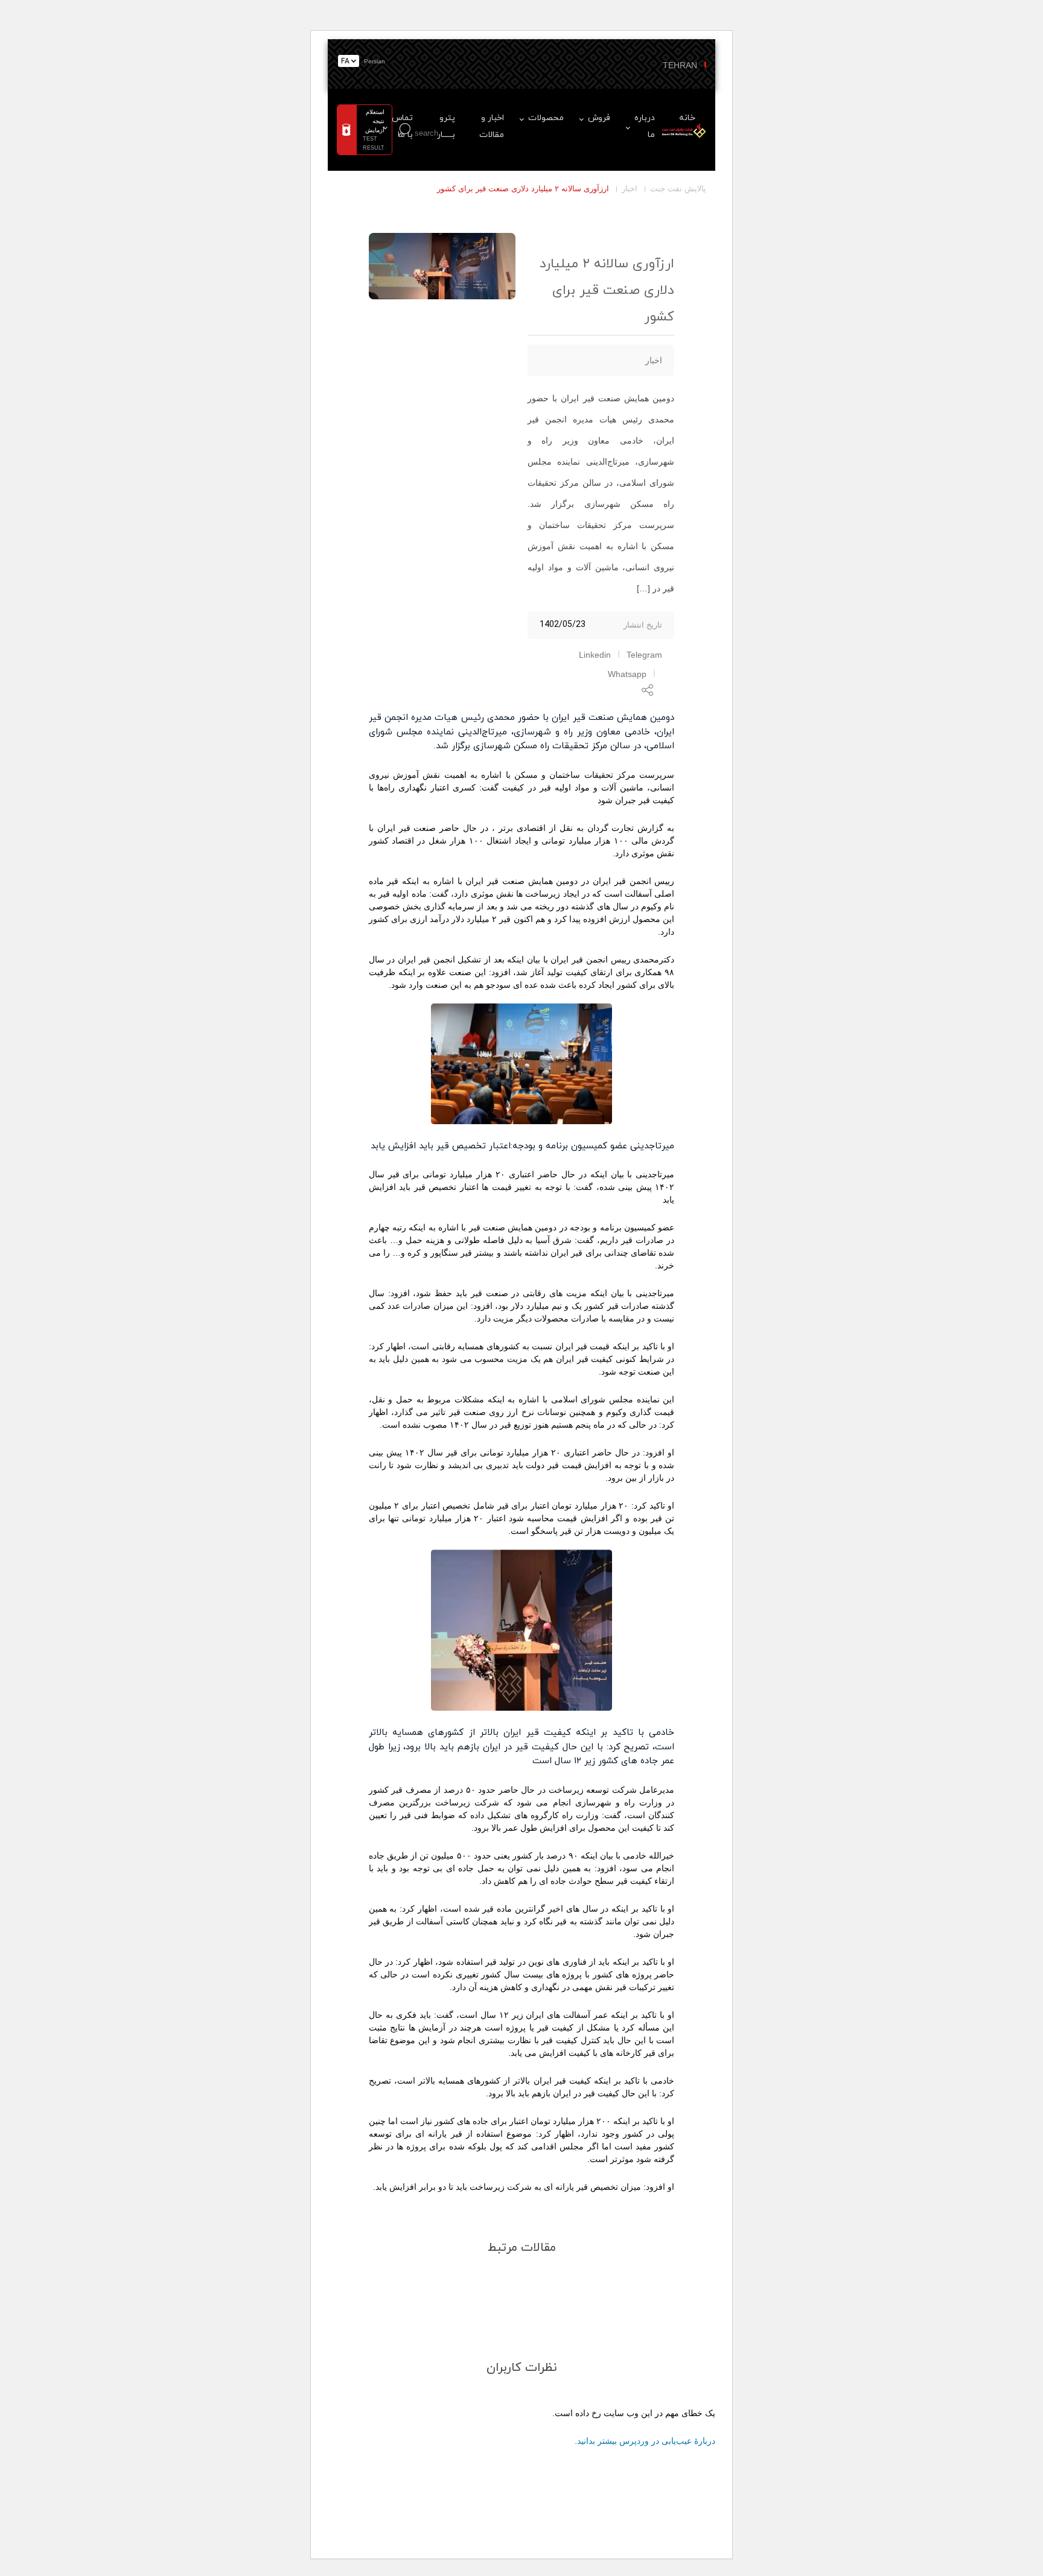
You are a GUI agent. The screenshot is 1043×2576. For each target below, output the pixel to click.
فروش (599, 118)
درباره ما (645, 126)
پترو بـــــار (446, 126)
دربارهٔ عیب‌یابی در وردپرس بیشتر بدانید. (645, 2441)
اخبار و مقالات (492, 126)
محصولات (546, 118)
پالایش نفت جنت (678, 189)
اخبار (630, 189)
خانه (687, 118)
